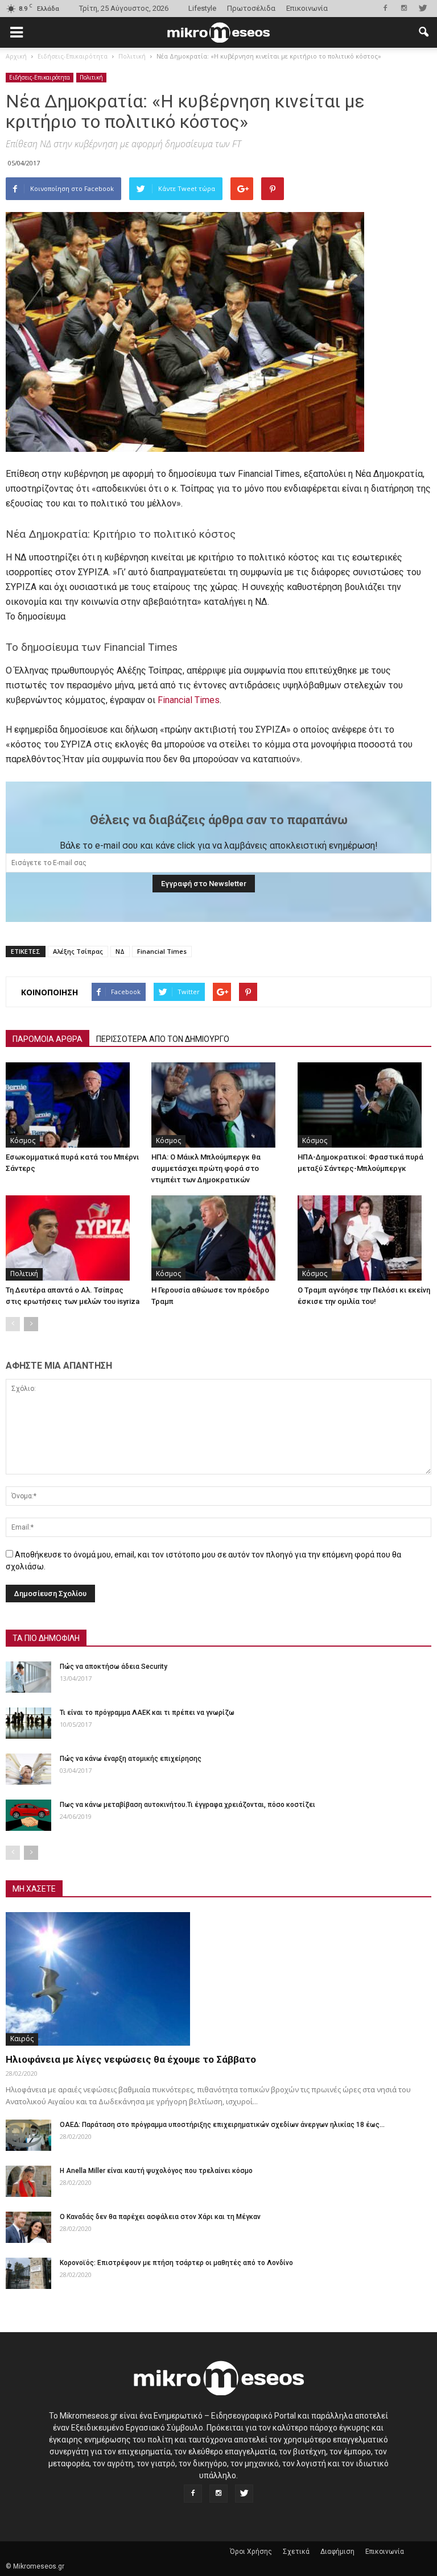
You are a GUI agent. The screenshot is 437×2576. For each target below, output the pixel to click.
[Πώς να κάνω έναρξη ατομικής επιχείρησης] (28, 1769)
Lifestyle (202, 8)
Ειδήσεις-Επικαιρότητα (40, 77)
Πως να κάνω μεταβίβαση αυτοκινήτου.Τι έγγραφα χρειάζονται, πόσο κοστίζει (187, 1805)
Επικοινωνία (307, 8)
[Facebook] (385, 8)
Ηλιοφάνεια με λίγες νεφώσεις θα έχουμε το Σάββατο (131, 2059)
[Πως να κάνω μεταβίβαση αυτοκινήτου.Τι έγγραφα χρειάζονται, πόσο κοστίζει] (28, 1815)
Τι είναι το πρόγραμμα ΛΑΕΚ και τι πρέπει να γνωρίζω (147, 1713)
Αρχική (16, 56)
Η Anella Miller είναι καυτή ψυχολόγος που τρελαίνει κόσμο (156, 2171)
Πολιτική (91, 77)
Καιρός (22, 2039)
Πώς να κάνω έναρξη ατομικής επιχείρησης (131, 1759)
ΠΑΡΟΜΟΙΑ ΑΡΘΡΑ (48, 1039)
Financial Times (189, 700)
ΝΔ (120, 951)
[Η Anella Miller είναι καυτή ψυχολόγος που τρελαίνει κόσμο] (28, 2181)
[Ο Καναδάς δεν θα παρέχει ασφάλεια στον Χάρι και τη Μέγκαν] (28, 2227)
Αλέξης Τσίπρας (78, 951)
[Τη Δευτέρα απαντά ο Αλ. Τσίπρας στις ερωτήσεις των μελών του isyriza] (73, 1238)
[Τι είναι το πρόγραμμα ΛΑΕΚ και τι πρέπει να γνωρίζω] (28, 1723)
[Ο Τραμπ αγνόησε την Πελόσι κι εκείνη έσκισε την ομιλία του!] (364, 1238)
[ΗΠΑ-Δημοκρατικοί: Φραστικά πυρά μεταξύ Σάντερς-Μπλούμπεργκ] (364, 1105)
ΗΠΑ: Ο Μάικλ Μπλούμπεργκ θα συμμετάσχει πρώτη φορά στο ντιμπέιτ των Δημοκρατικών (206, 1168)
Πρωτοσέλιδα (251, 8)
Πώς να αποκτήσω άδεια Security (114, 1667)
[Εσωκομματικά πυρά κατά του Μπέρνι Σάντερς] (73, 1105)
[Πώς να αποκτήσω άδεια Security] (28, 1677)
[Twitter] (423, 8)
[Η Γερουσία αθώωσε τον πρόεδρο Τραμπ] (218, 1238)
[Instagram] (404, 8)
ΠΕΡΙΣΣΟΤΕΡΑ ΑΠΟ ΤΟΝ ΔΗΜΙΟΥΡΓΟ (163, 1039)
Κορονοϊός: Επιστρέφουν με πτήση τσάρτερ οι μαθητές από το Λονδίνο (176, 2263)
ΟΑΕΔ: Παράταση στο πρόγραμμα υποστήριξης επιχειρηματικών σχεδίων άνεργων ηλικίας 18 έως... (222, 2125)
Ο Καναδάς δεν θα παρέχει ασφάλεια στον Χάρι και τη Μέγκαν (160, 2217)
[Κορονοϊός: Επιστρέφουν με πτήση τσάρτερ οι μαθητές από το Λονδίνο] (28, 2273)
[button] (423, 32)
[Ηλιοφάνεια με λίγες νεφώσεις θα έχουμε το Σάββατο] (218, 1979)
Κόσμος (23, 1140)
